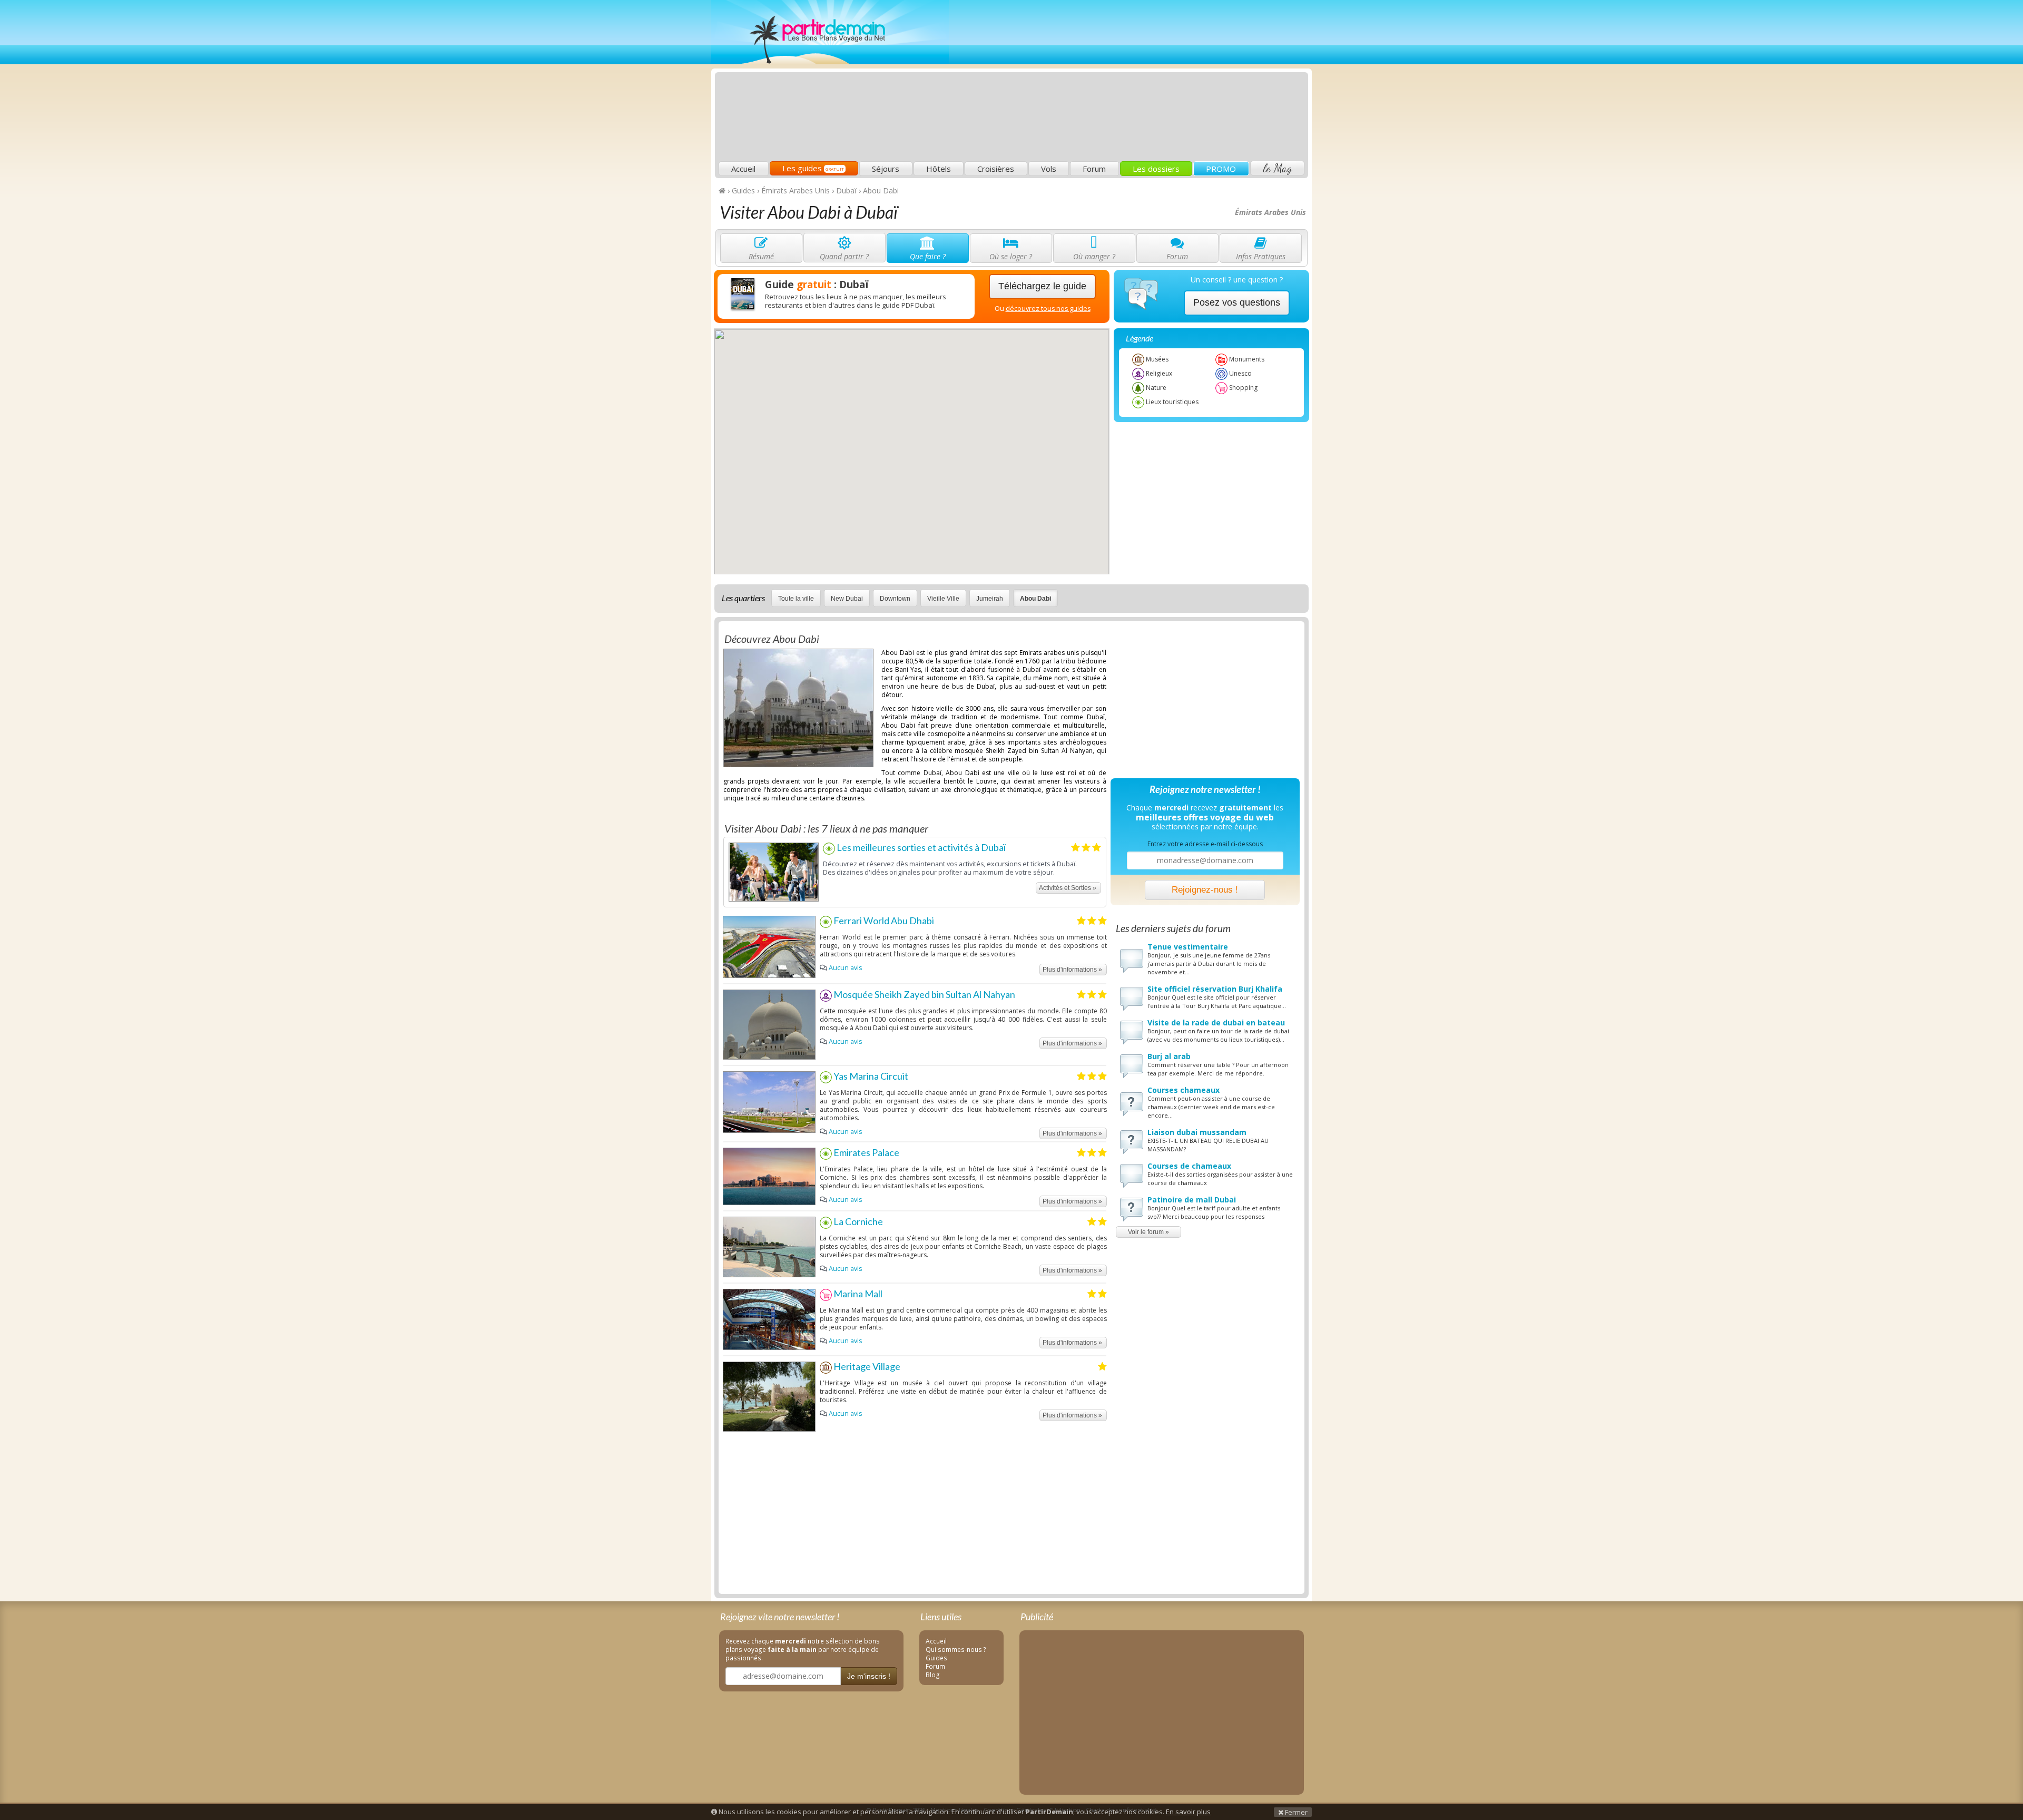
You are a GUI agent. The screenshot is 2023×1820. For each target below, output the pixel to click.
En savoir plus (1188, 1812)
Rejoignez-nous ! (1205, 890)
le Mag (1277, 168)
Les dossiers (1156, 169)
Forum (1094, 169)
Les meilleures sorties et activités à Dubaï (920, 847)
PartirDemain (830, 32)
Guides (936, 1658)
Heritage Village (866, 1366)
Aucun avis (845, 968)
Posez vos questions (1237, 302)
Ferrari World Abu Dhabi (883, 921)
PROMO (1221, 169)
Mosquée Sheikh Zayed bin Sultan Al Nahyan (924, 994)
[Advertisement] (1114, 82)
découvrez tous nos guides (1048, 309)
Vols (1049, 169)
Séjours (886, 169)
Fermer (1295, 1812)
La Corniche (857, 1221)
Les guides (813, 168)
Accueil (743, 169)
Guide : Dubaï (817, 285)
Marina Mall (857, 1294)
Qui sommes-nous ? (956, 1649)
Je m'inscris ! (869, 1676)
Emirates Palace (866, 1152)
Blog (933, 1675)
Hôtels (939, 169)
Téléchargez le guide (1042, 286)
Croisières (996, 169)
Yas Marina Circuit (870, 1076)
